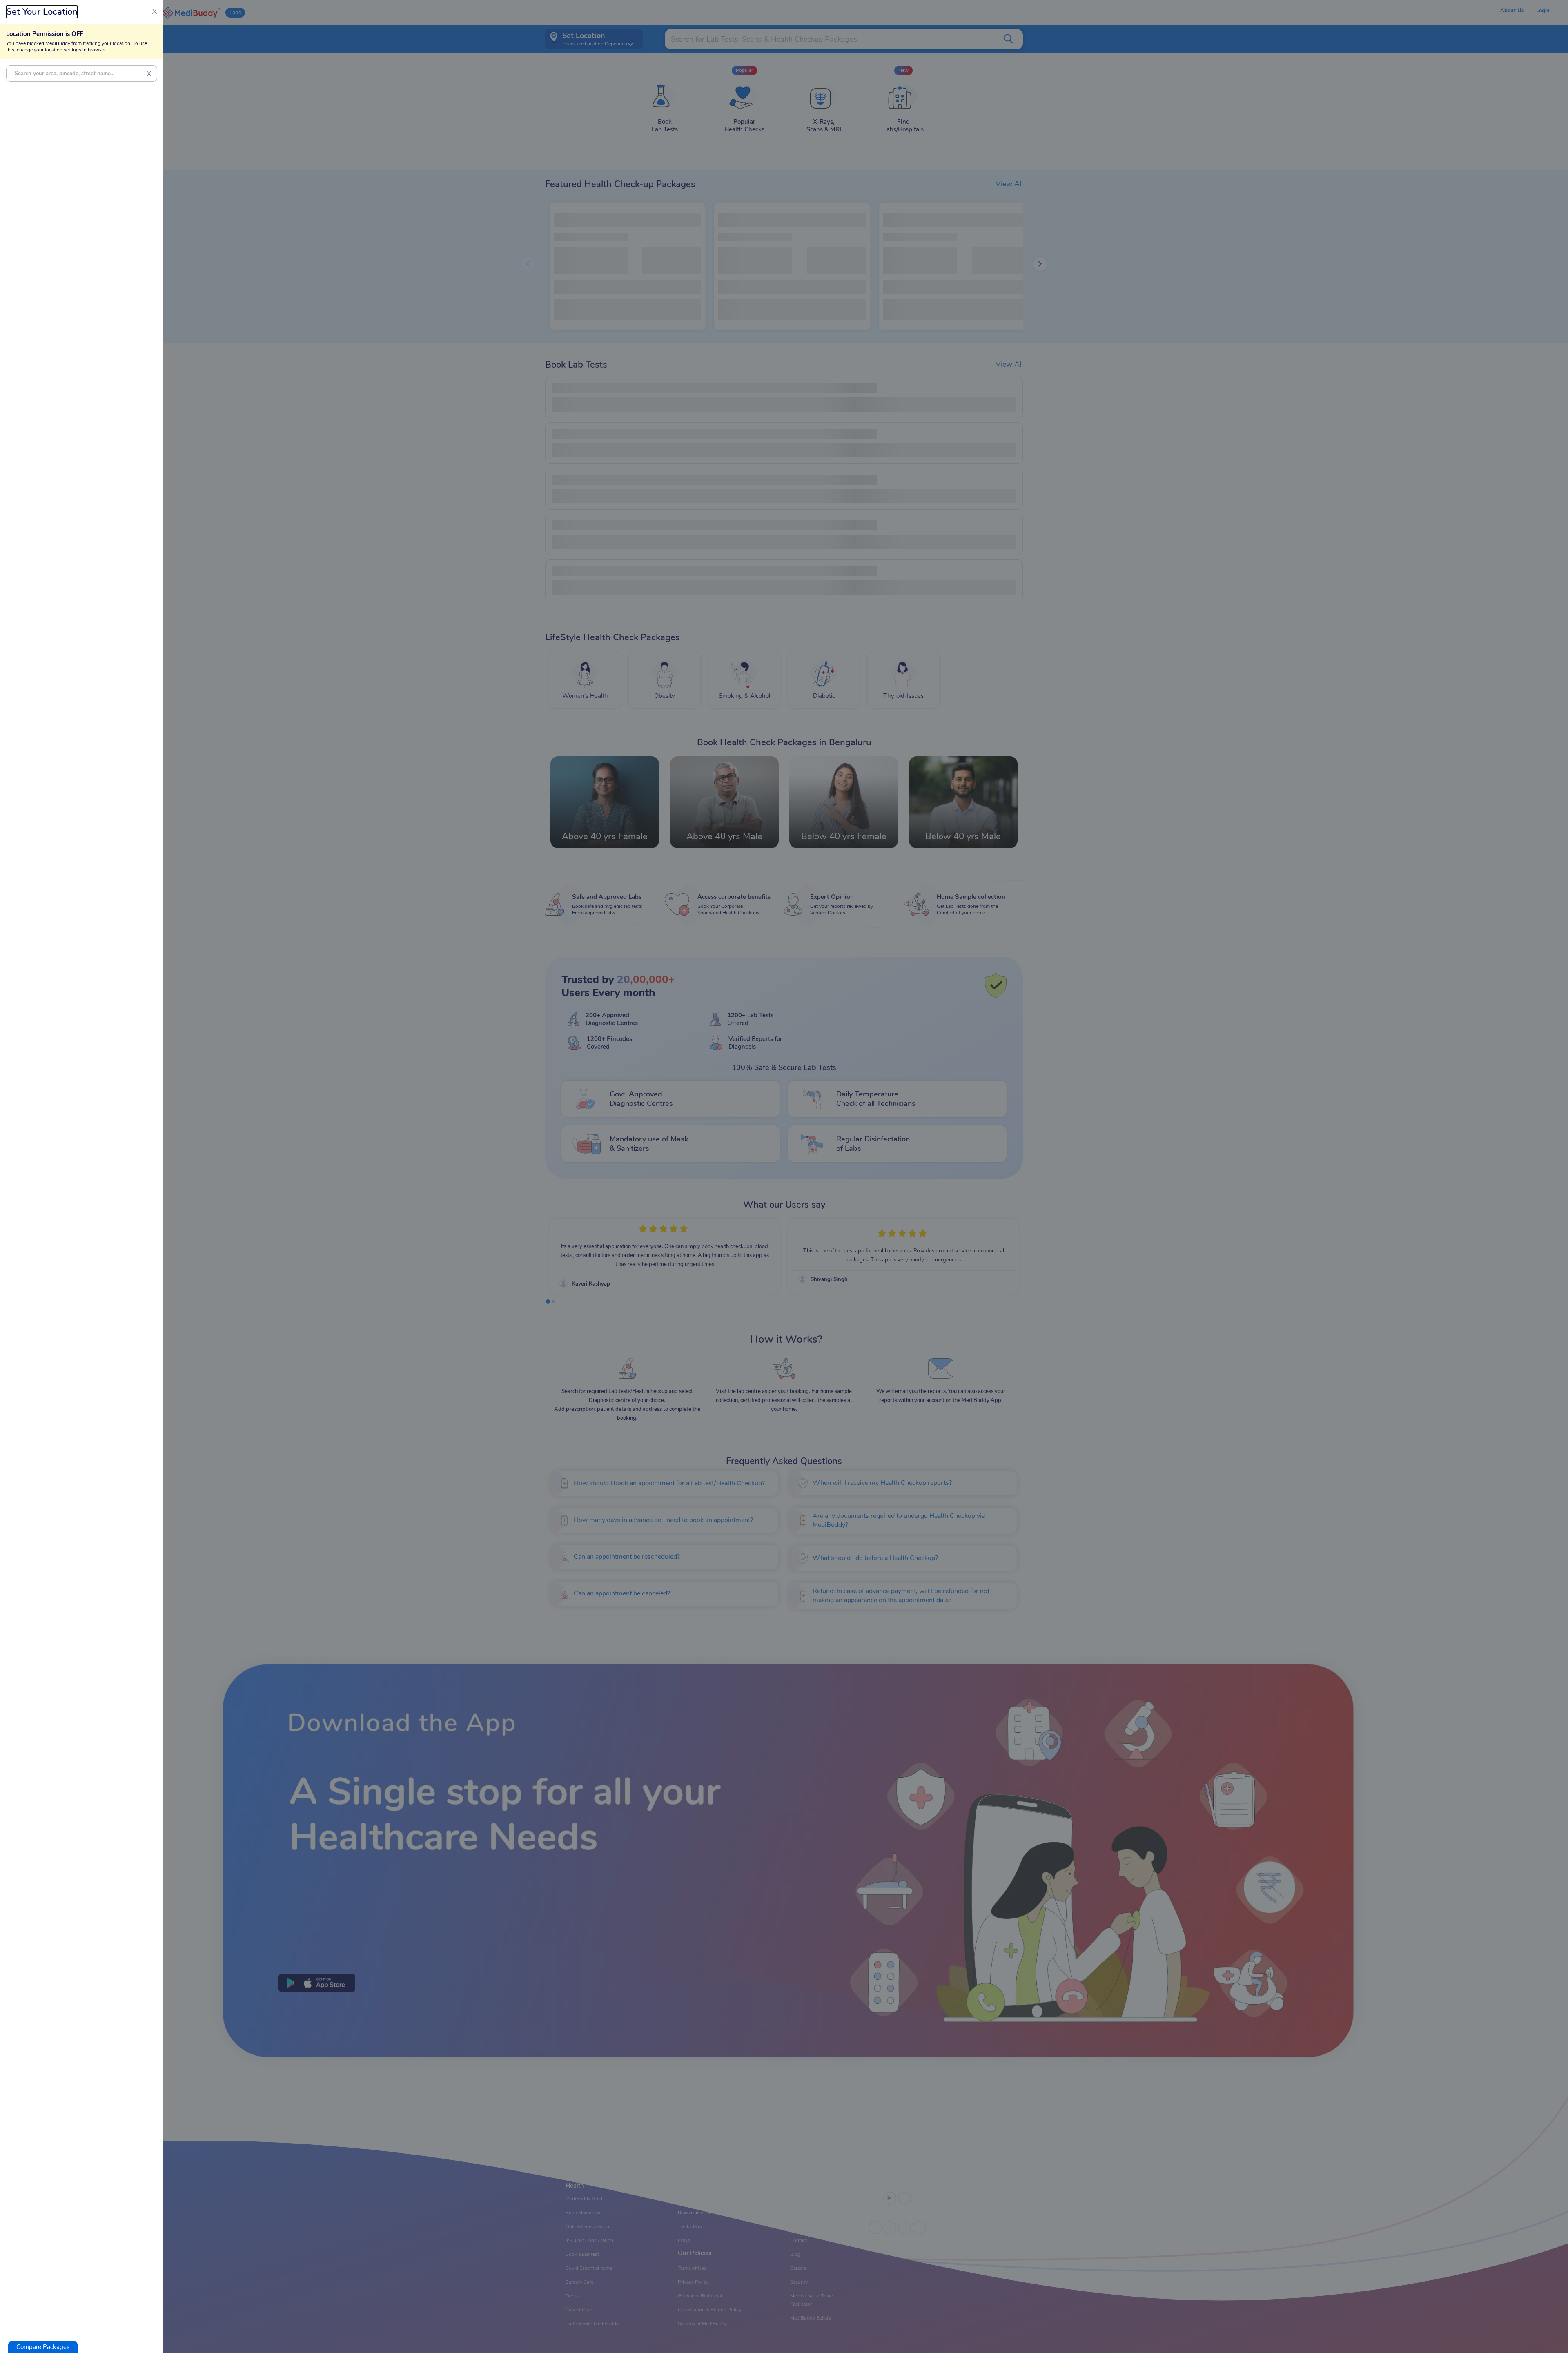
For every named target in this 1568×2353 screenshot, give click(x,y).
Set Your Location (42, 12)
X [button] (149, 74)
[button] (43, 2347)
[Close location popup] (784, 1176)
